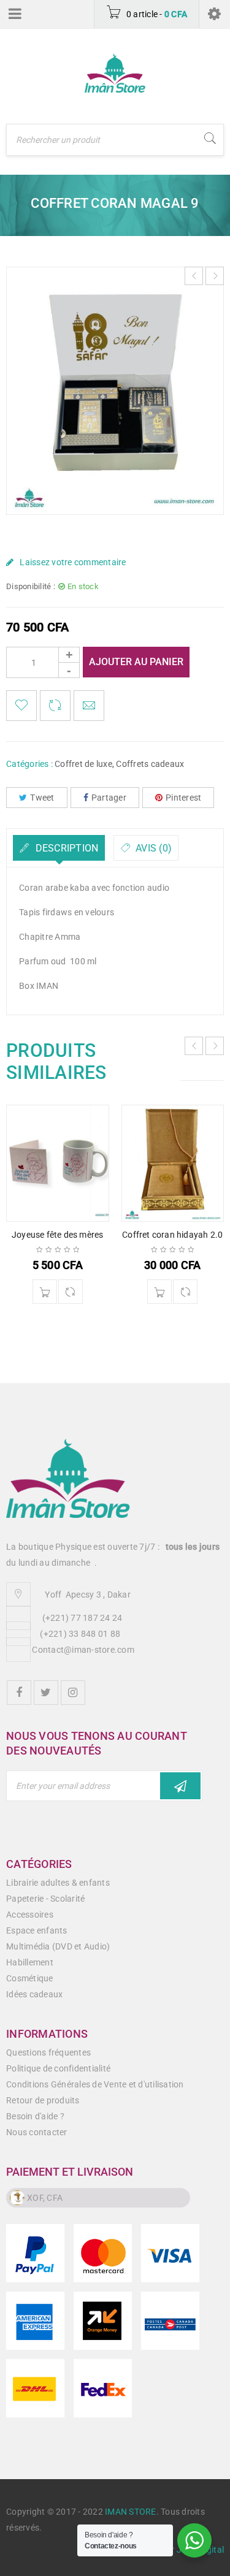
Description (65, 848)
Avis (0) (152, 848)
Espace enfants (37, 1930)
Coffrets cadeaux (150, 764)
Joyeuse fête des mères (57, 1235)
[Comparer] (71, 1292)
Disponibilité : (31, 586)
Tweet (42, 798)
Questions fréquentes (48, 2052)
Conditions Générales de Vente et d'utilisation (95, 2084)
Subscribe (180, 1786)
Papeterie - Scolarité (45, 1899)
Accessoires (30, 1915)
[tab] (59, 848)
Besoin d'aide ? (35, 2116)
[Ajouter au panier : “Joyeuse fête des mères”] (45, 1292)
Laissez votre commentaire (73, 562)
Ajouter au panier (136, 662)
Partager (109, 798)
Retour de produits (43, 2100)
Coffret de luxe (83, 764)
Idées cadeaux (34, 1994)
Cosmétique (30, 1978)
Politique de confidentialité (58, 2068)
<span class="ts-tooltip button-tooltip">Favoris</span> (21, 706)
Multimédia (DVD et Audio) (58, 1946)
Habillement (30, 1962)
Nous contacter (37, 2132)
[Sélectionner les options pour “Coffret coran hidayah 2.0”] (159, 1292)
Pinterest (183, 798)
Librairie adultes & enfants (58, 1883)
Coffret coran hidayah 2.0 (172, 1235)
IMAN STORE (131, 2512)
